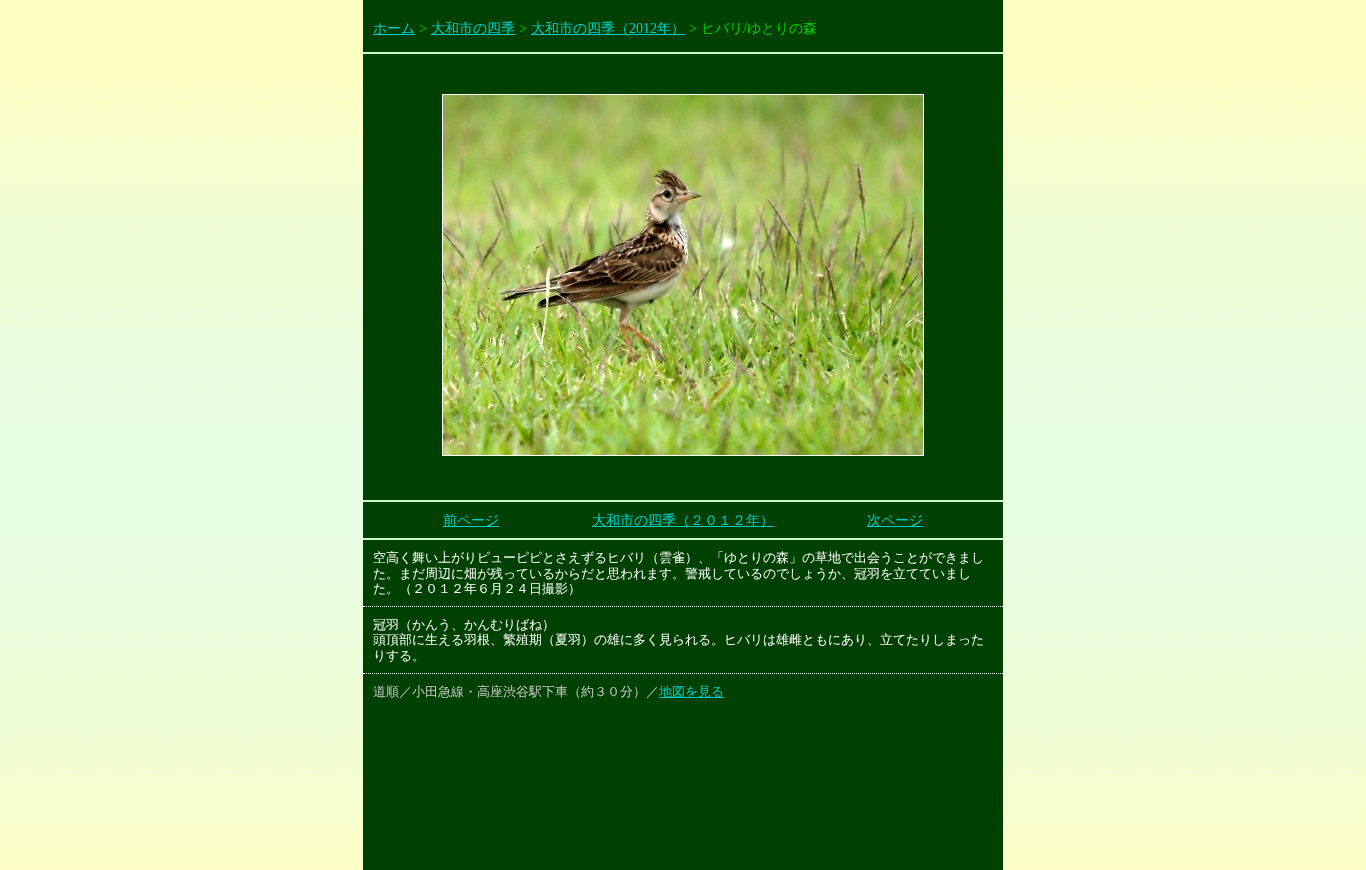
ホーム (394, 28)
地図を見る (691, 691)
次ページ (895, 520)
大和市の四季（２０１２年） (683, 520)
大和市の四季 (473, 28)
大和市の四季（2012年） (608, 28)
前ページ (471, 520)
